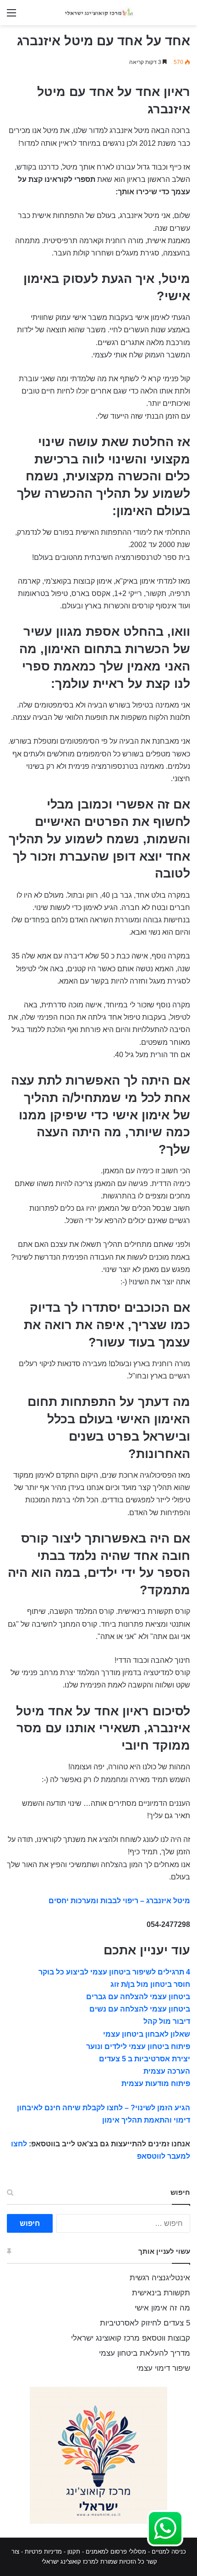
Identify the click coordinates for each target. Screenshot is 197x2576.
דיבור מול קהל (167, 2021)
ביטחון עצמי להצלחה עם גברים (138, 1997)
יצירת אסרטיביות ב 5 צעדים (145, 2059)
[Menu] (11, 16)
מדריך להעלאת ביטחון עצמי (145, 2353)
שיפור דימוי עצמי (163, 2368)
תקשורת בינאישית (161, 2293)
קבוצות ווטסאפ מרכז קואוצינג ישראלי (131, 2338)
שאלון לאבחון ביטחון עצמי (147, 2034)
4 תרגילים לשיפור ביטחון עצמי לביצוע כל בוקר (114, 1972)
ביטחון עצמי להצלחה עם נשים (140, 2009)
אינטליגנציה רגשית (160, 2278)
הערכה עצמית (167, 2071)
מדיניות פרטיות (43, 2552)
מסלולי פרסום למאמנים (116, 2552)
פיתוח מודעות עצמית (156, 2084)
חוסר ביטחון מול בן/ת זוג (150, 1984)
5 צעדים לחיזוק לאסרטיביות (145, 2323)
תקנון (74, 2552)
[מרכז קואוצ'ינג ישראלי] (98, 13)
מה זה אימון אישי (162, 2308)
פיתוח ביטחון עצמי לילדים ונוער (138, 2046)
